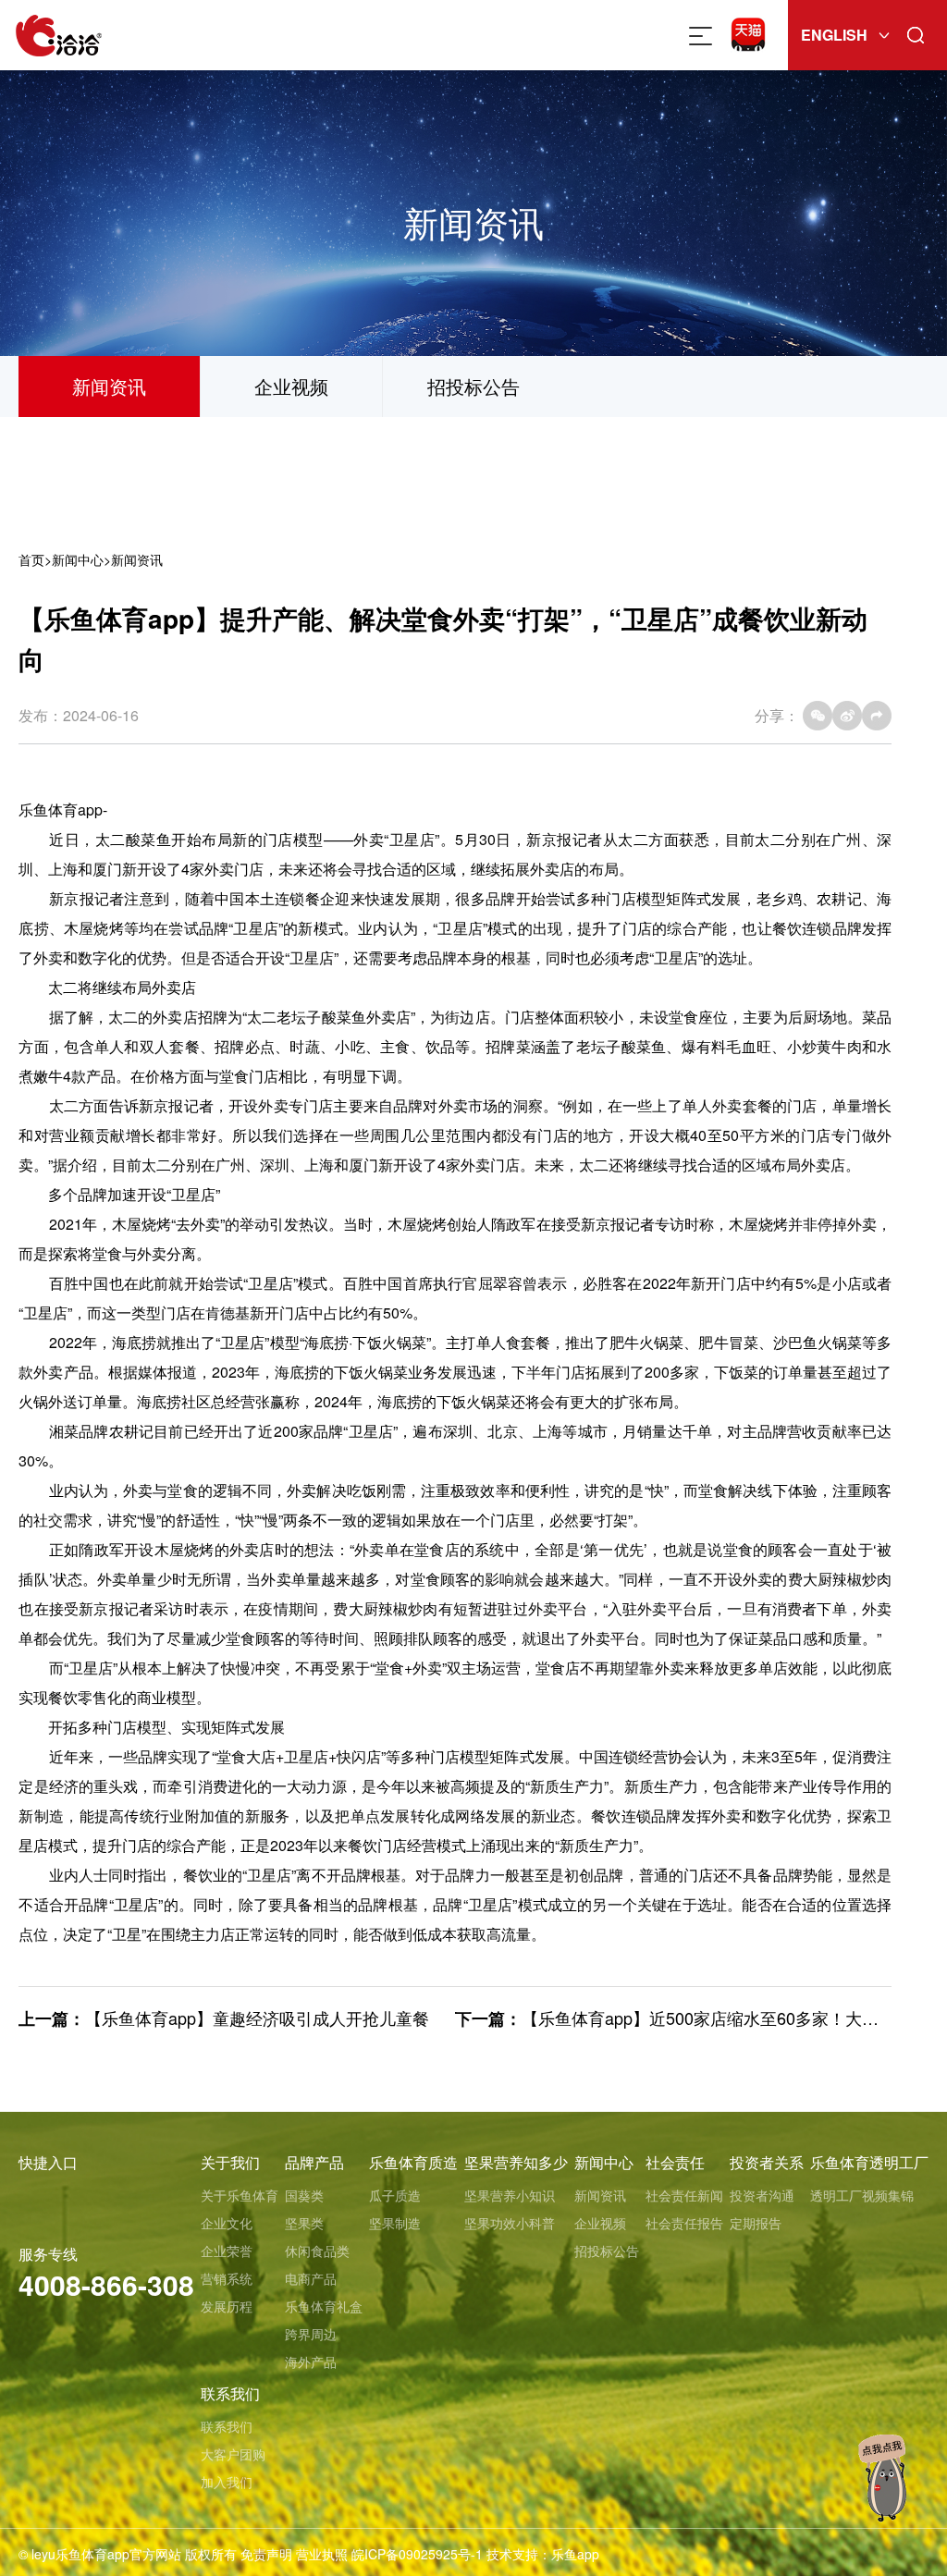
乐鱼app (575, 2554)
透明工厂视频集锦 (862, 2195)
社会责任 (675, 2162)
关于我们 (230, 2162)
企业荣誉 (227, 2251)
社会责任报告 (684, 2223)
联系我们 (230, 2393)
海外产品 (311, 2361)
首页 (31, 559)
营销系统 (227, 2278)
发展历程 (227, 2306)
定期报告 (756, 2223)
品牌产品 (314, 2162)
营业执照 (322, 2554)
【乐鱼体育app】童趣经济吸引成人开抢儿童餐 (257, 2018)
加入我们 (227, 2482)
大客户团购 (233, 2454)
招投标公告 (473, 386)
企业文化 (227, 2223)
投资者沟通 (762, 2195)
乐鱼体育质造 (413, 2162)
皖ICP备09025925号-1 (417, 2554)
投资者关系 (767, 2162)
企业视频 (291, 386)
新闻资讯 (109, 386)
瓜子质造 (395, 2195)
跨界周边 (311, 2334)
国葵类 (304, 2195)
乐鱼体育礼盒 (324, 2306)
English (834, 35)
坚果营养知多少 (516, 2162)
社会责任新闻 (684, 2195)
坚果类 (304, 2223)
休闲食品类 (317, 2251)
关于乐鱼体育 (240, 2195)
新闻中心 (78, 559)
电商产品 (311, 2278)
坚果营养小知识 (510, 2195)
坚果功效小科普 (510, 2223)
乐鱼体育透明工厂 (869, 2162)
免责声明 (266, 2554)
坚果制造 (395, 2223)
